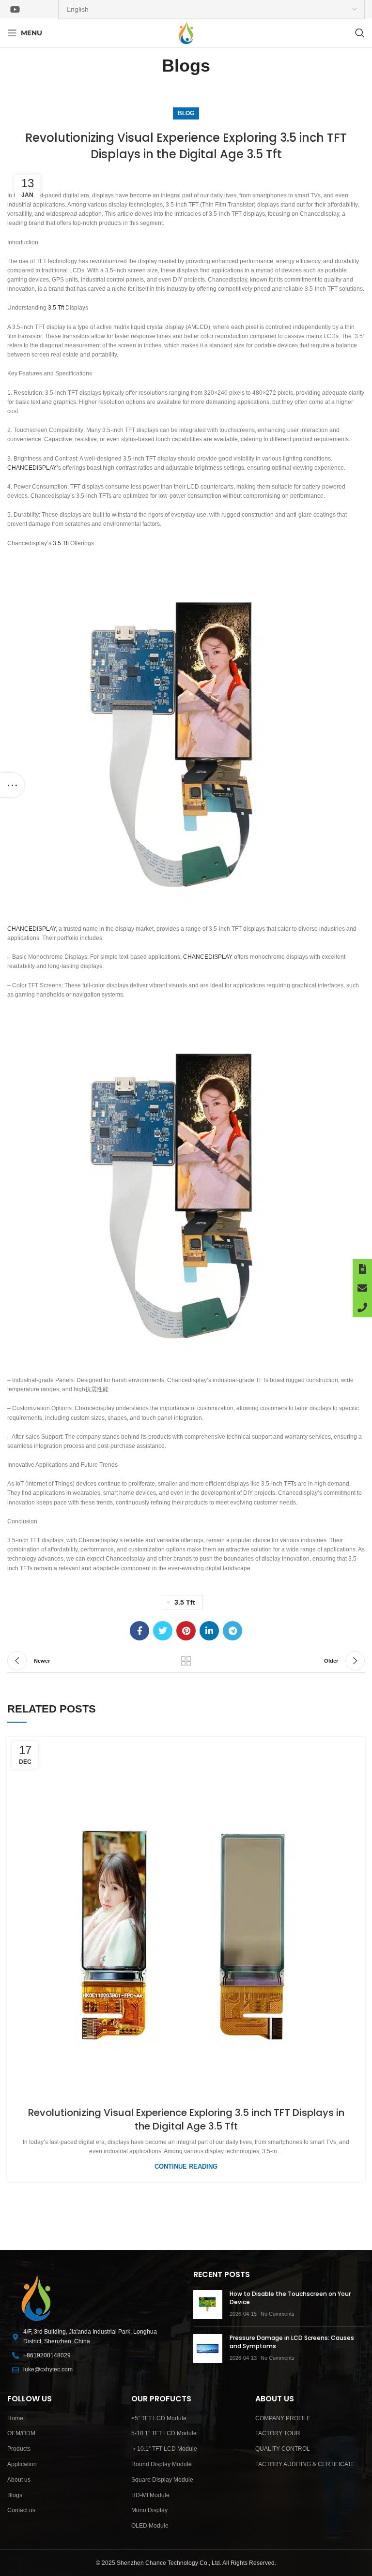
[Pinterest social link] (186, 1631)
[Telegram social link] (232, 1631)
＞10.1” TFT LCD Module (164, 2449)
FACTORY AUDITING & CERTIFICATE (305, 2464)
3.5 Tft (56, 308)
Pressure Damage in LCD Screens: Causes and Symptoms (292, 2342)
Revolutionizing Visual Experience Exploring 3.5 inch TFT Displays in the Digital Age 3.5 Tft (186, 2119)
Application (22, 2464)
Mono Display (149, 2510)
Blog (186, 113)
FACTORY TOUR (278, 2433)
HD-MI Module (150, 2495)
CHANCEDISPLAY (32, 468)
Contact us (21, 2510)
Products (19, 2449)
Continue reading (186, 2167)
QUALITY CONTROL (283, 2449)
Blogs (15, 2495)
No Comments (278, 2314)
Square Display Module (162, 2480)
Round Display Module (162, 2464)
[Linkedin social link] (209, 1631)
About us (19, 2480)
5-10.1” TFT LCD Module (164, 2433)
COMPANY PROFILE (283, 2418)
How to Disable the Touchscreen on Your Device (290, 2298)
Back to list (186, 1661)
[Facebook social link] (139, 1631)
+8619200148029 (47, 2355)
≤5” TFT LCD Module (159, 2418)
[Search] (360, 33)
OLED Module (150, 2526)
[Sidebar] (12, 785)
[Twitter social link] (163, 1631)
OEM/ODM (21, 2433)
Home (15, 2418)
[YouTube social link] (15, 9)
